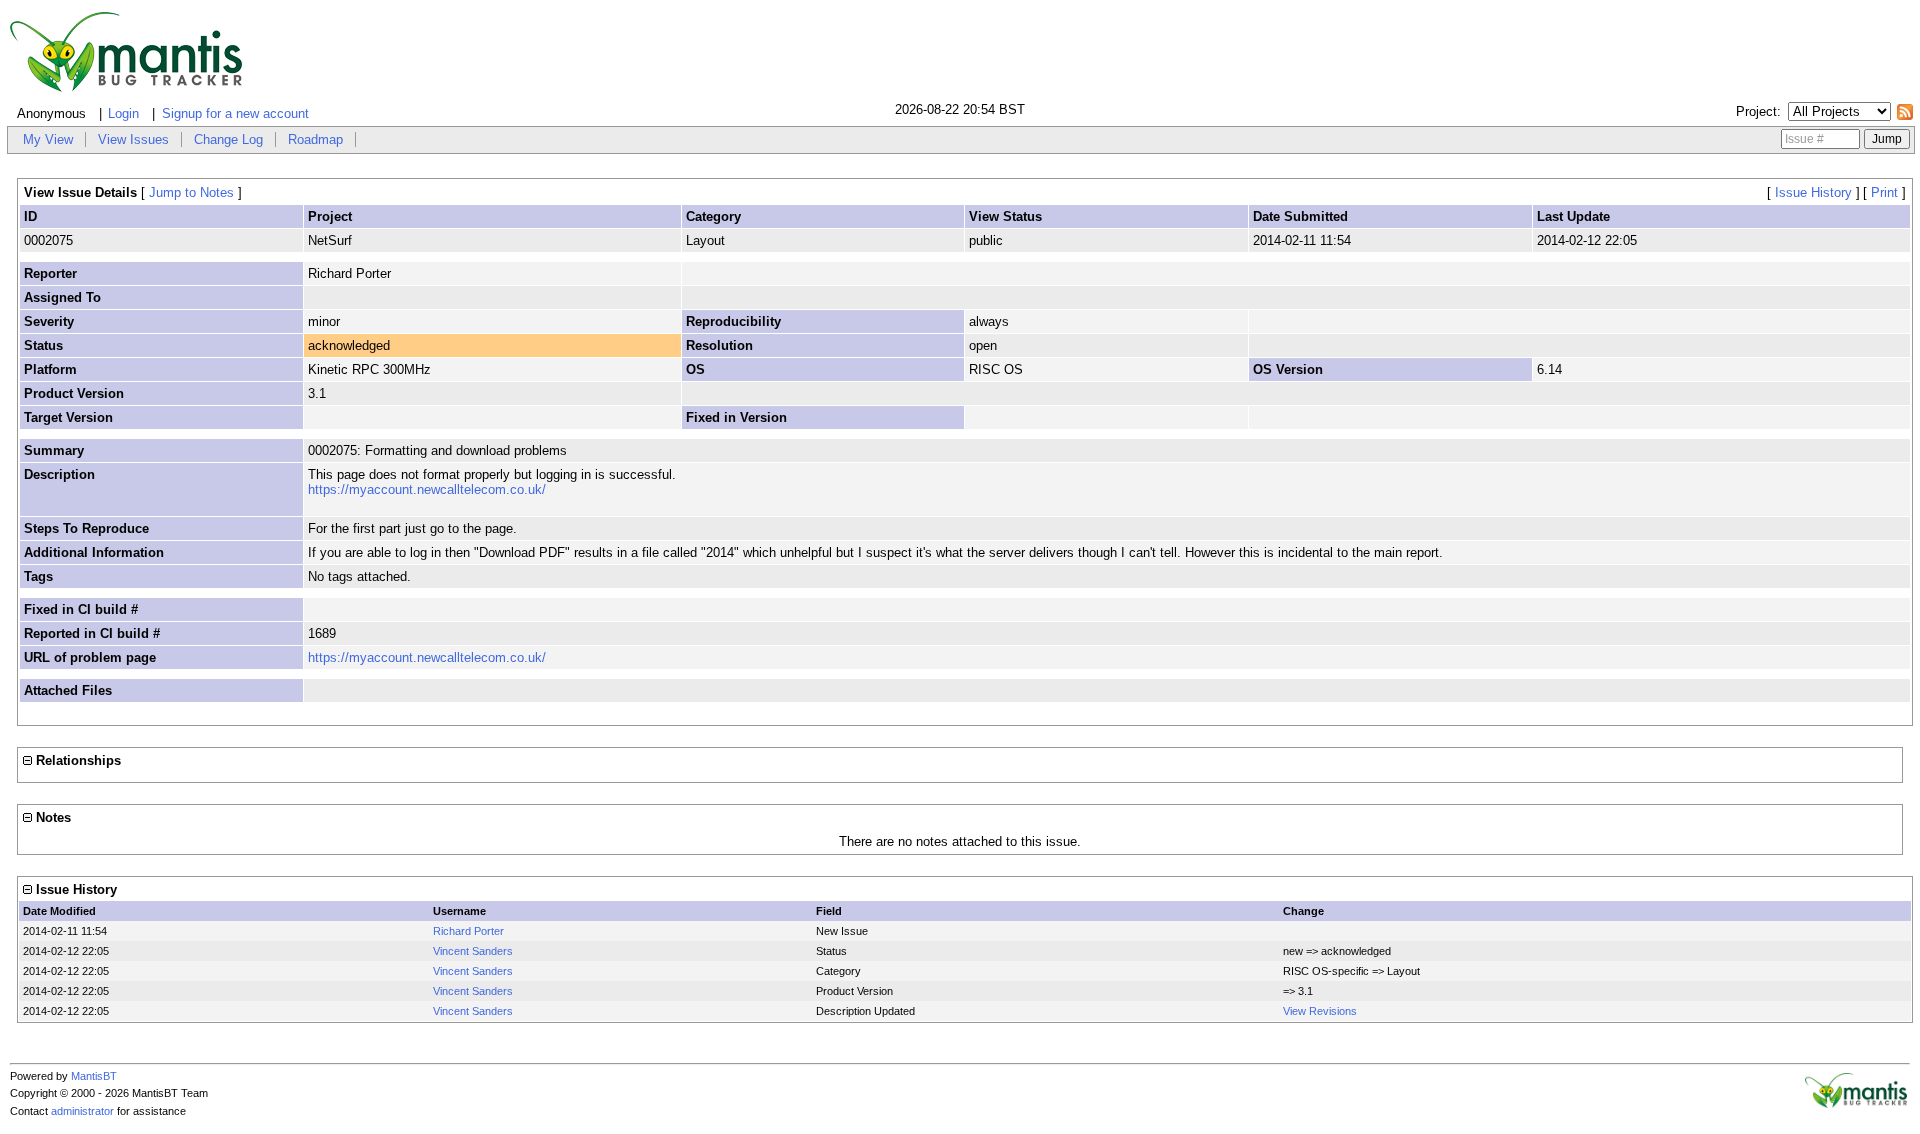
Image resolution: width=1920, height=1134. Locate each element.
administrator (82, 1111)
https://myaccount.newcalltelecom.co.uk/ (427, 489)
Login (123, 113)
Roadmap (315, 139)
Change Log (228, 139)
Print (1884, 192)
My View (48, 139)
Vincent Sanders (473, 951)
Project (1756, 111)
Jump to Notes (191, 192)
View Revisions (1320, 1011)
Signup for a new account (235, 113)
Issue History (1813, 192)
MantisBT (94, 1076)
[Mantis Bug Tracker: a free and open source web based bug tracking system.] (1856, 1104)
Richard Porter (468, 931)
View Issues (133, 139)
